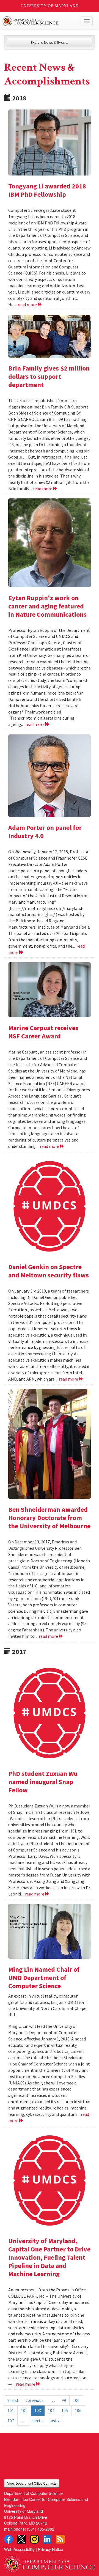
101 (11, 2410)
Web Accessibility (19, 2549)
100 (76, 2400)
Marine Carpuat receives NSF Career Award (43, 1032)
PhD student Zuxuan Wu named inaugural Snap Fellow (43, 1782)
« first (13, 2400)
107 (11, 2421)
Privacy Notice (50, 2549)
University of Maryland (50, 6)
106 (78, 2410)
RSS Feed (60, 2539)
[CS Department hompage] (50, 2562)
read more (28, 304)
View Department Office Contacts (32, 2483)
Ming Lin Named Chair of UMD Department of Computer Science (44, 1978)
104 (51, 2410)
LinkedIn (47, 2539)
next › (37, 2421)
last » (55, 2421)
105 (65, 2410)
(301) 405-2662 (41, 2529)
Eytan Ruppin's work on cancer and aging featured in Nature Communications (47, 606)
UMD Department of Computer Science (40, 21)
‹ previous (35, 2400)
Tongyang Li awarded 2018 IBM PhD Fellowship (47, 190)
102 (24, 2410)
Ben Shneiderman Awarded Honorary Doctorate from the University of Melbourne (49, 1518)
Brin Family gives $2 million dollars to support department (49, 376)
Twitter (21, 2539)
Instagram (34, 2539)
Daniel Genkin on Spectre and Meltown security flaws (49, 1271)
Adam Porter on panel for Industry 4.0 (45, 832)
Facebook (9, 2539)
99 (64, 2400)
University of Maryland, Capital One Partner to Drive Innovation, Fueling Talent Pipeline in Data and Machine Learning (49, 2257)
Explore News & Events (50, 42)
